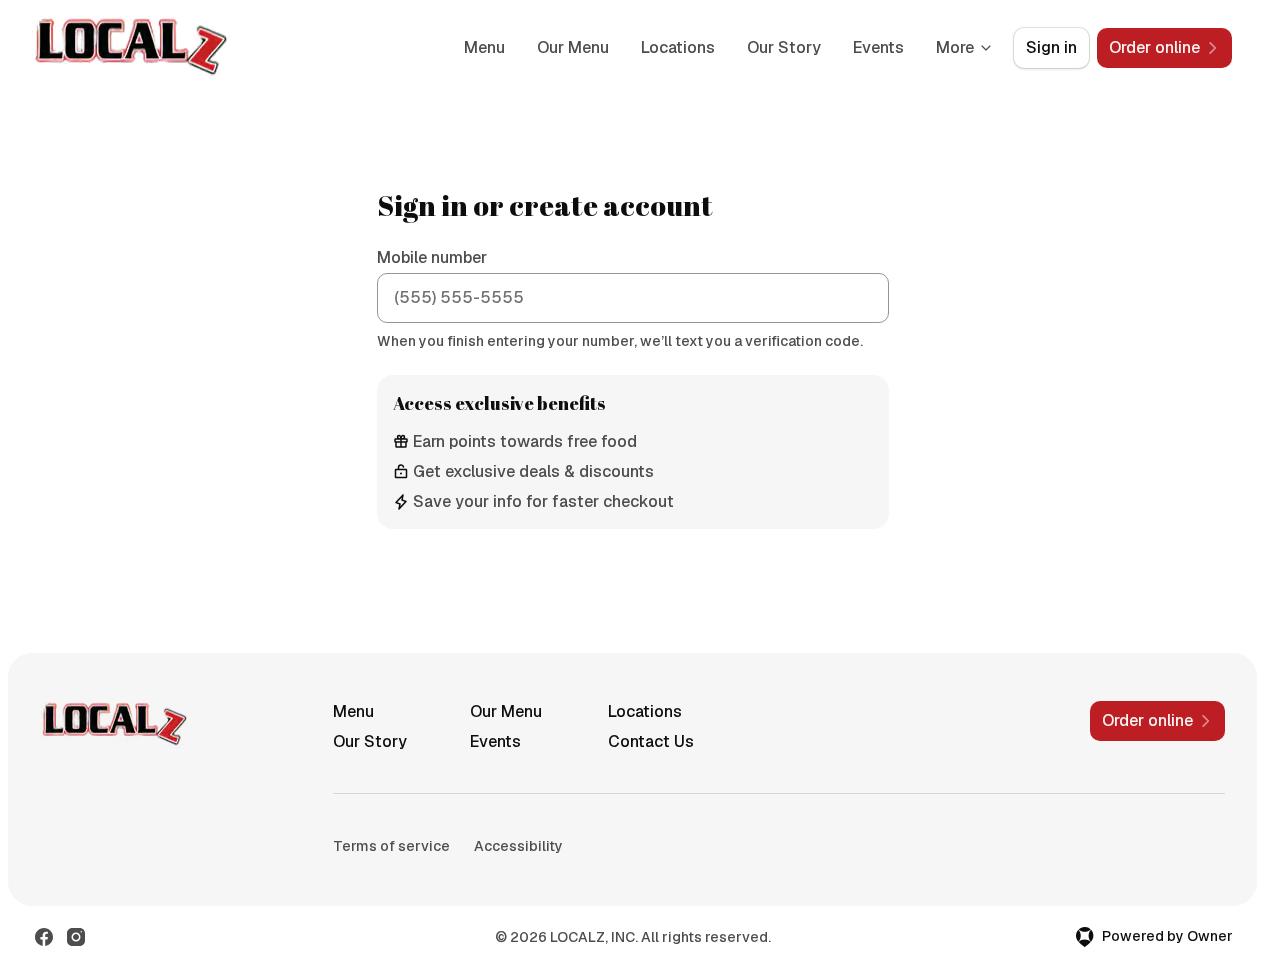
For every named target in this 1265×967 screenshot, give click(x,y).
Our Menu (573, 47)
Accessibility (518, 846)
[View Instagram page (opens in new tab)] (76, 937)
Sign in (1051, 47)
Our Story (784, 47)
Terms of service (391, 846)
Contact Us (651, 741)
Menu (484, 47)
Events (878, 47)
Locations (678, 47)
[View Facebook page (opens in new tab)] (44, 937)
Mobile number (432, 257)
